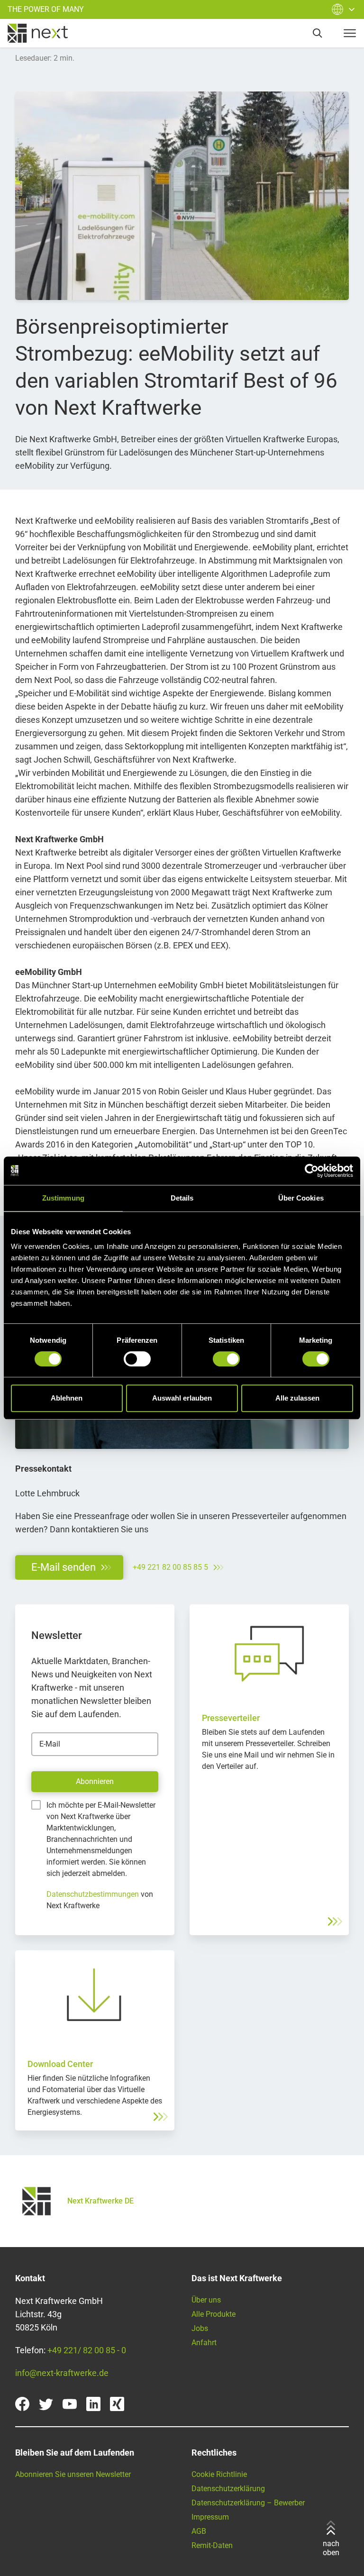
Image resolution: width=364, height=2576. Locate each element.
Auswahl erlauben (182, 1398)
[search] (318, 33)
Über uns (206, 2300)
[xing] (117, 2404)
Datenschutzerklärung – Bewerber (248, 2503)
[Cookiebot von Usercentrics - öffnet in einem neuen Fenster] (312, 1171)
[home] (38, 33)
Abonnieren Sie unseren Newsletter (73, 2474)
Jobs (200, 2328)
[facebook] (22, 2404)
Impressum (210, 2517)
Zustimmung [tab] (63, 1198)
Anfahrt (204, 2343)
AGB (199, 2531)
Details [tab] (182, 1198)
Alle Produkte (214, 2314)
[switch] (137, 1359)
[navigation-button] (350, 33)
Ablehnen (67, 1398)
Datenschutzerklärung (228, 2489)
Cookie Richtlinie (219, 2474)
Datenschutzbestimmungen (93, 1894)
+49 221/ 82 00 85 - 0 (87, 2350)
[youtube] (70, 2404)
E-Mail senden (64, 1567)
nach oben (331, 2548)
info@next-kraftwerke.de (62, 2373)
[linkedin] (93, 2404)
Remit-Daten (212, 2545)
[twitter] (46, 2404)
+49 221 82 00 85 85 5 (170, 1567)
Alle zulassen (297, 1398)
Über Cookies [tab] (301, 1198)
